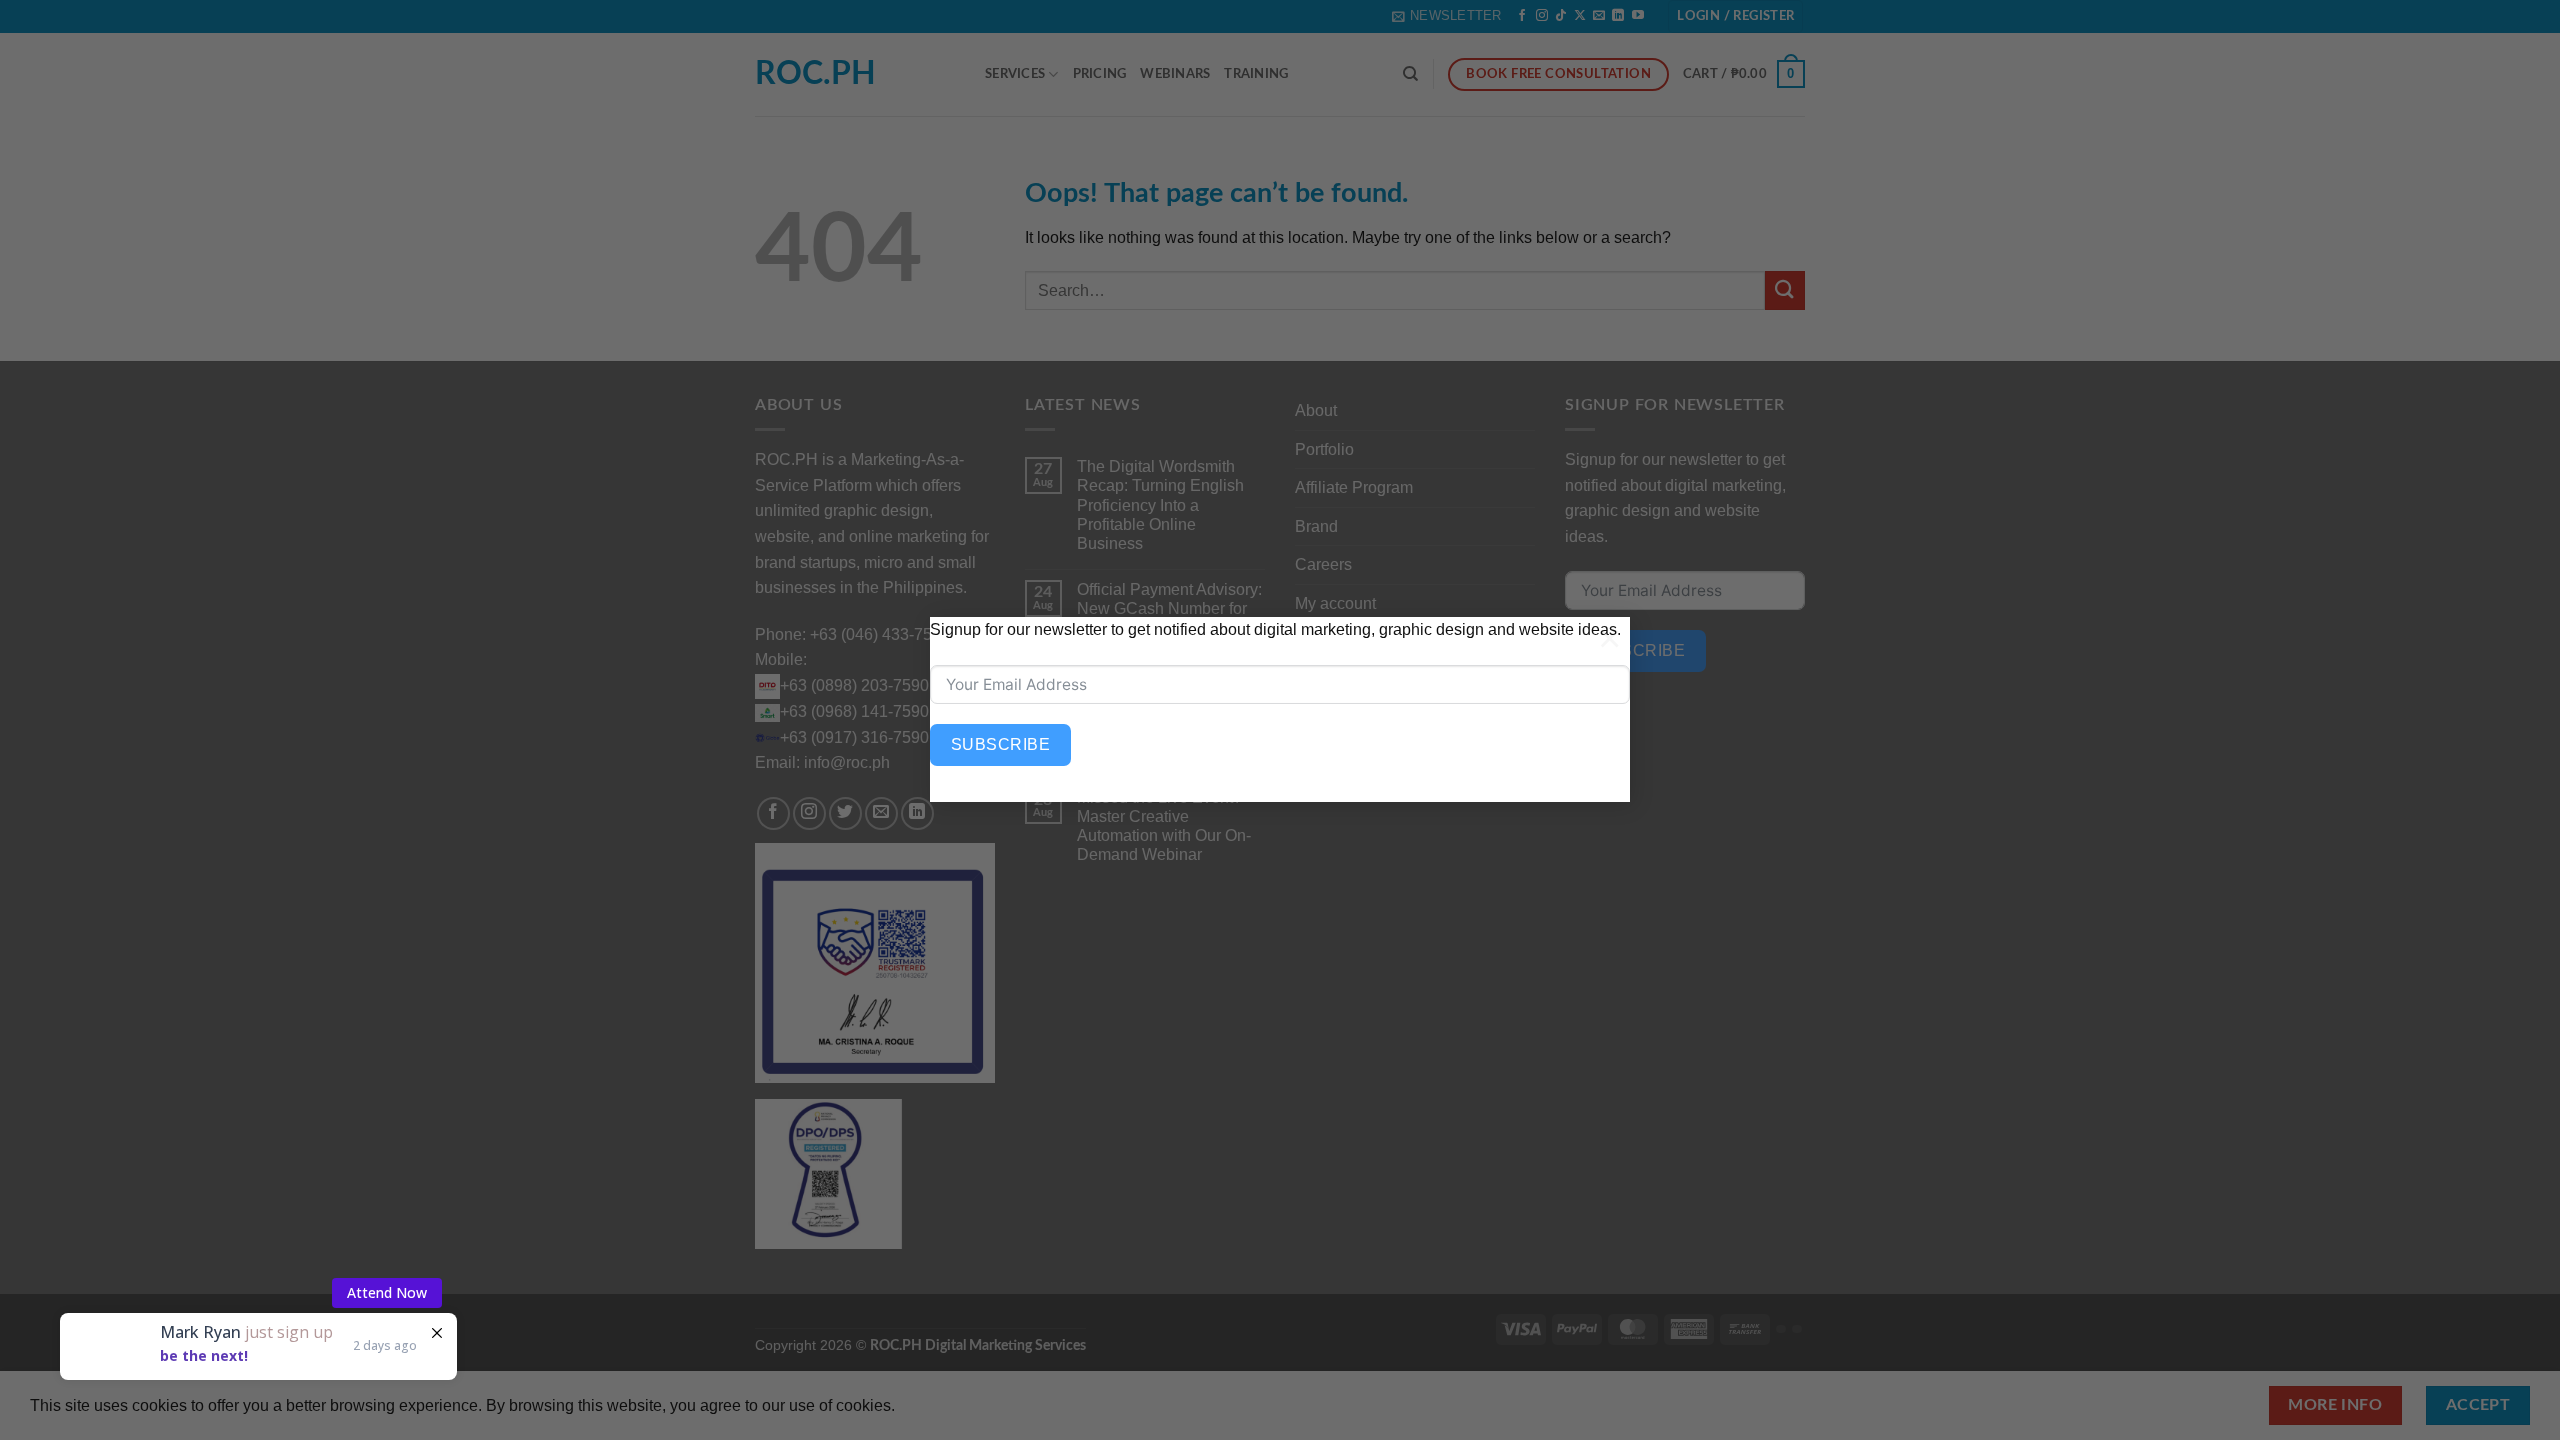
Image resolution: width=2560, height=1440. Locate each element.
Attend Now (387, 1259)
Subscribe (1000, 744)
